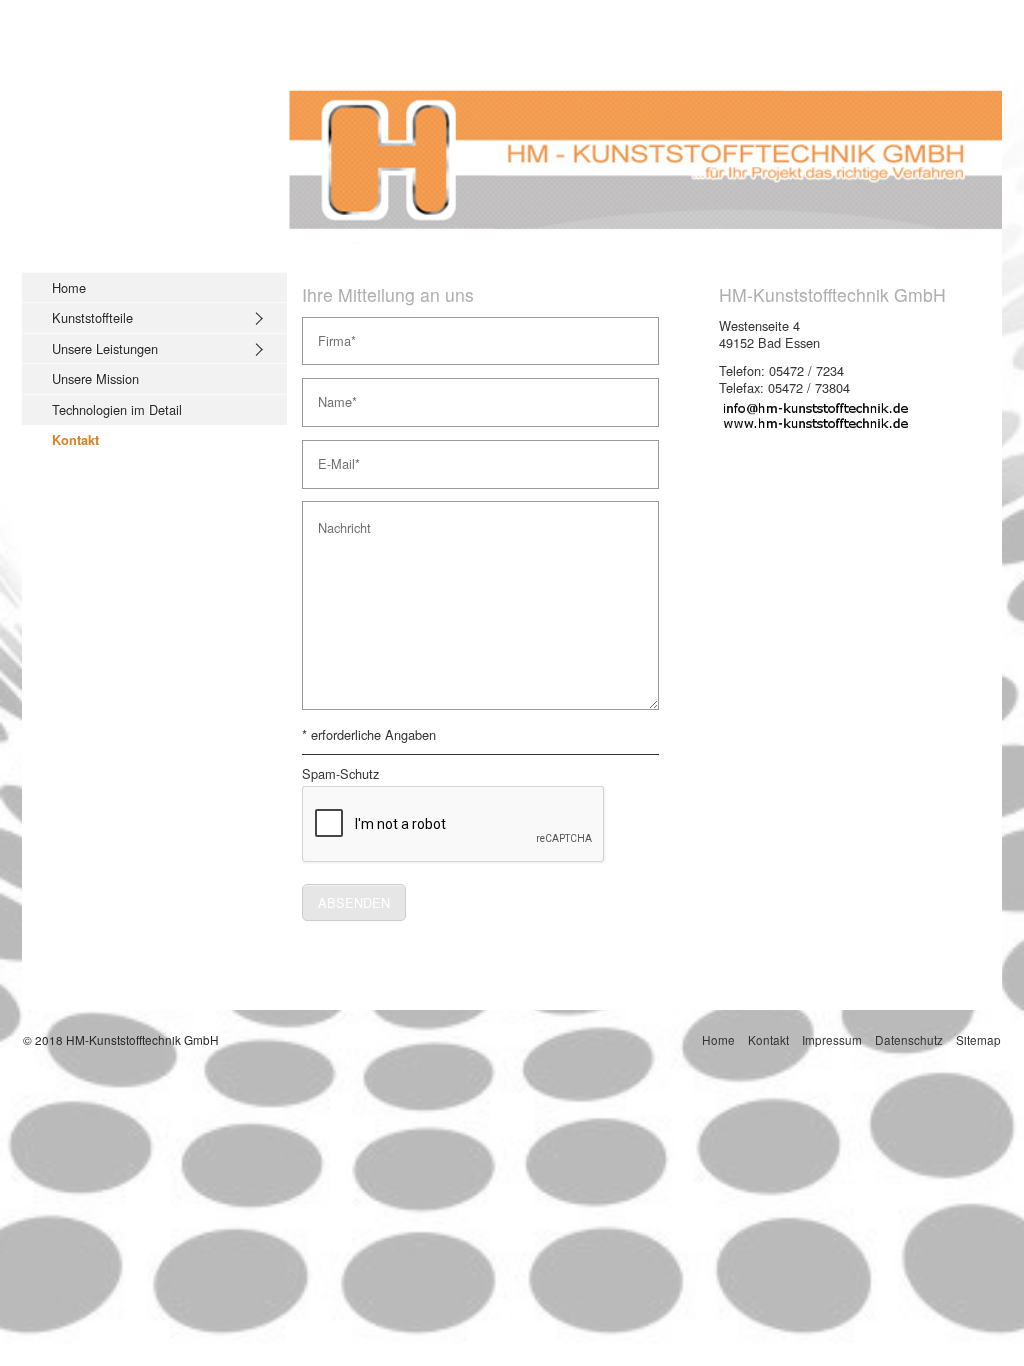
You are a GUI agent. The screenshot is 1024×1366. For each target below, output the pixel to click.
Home (69, 287)
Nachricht (338, 517)
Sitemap (978, 1039)
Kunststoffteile (92, 317)
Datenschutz (909, 1039)
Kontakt (75, 440)
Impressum (832, 1039)
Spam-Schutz (340, 774)
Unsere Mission (95, 378)
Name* (333, 394)
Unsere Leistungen (105, 348)
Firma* (332, 333)
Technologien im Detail (117, 409)
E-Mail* (333, 456)
